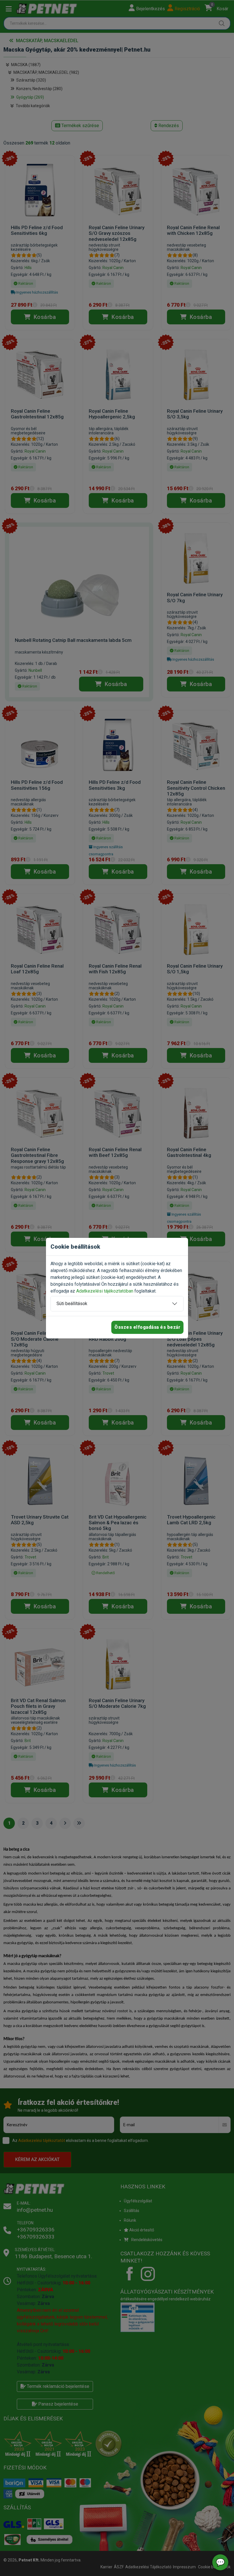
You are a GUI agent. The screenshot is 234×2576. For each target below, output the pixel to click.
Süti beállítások (72, 1304)
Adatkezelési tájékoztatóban (105, 1291)
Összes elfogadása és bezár (147, 1327)
